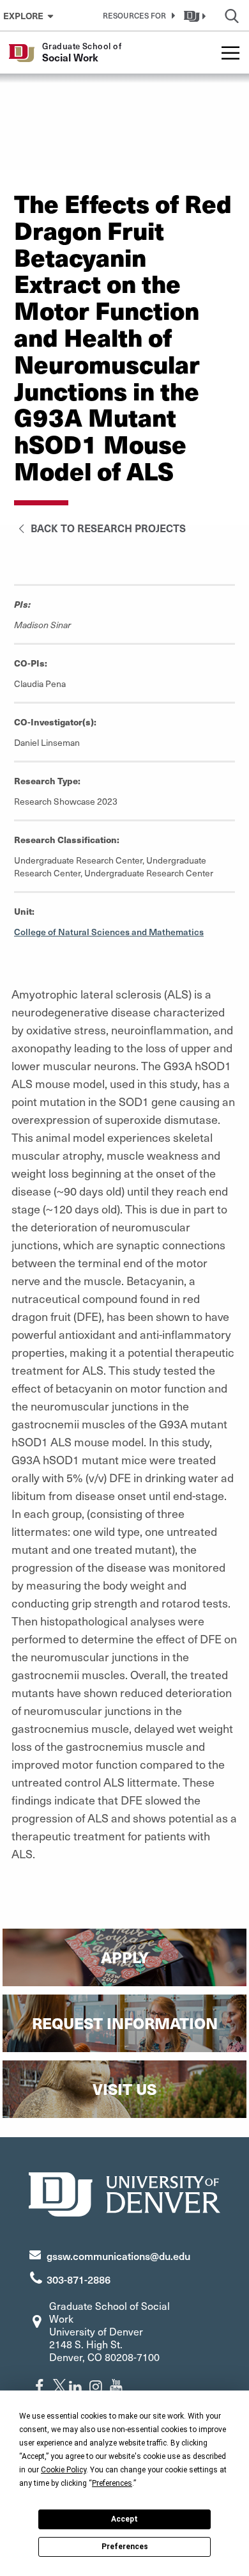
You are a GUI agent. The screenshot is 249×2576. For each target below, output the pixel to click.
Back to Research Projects (107, 528)
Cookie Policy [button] (64, 2470)
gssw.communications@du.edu (118, 2256)
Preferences (125, 2547)
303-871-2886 (79, 2279)
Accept (124, 2519)
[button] (137, 15)
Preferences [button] (112, 2483)
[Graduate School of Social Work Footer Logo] (124, 2193)
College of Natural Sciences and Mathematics (109, 932)
